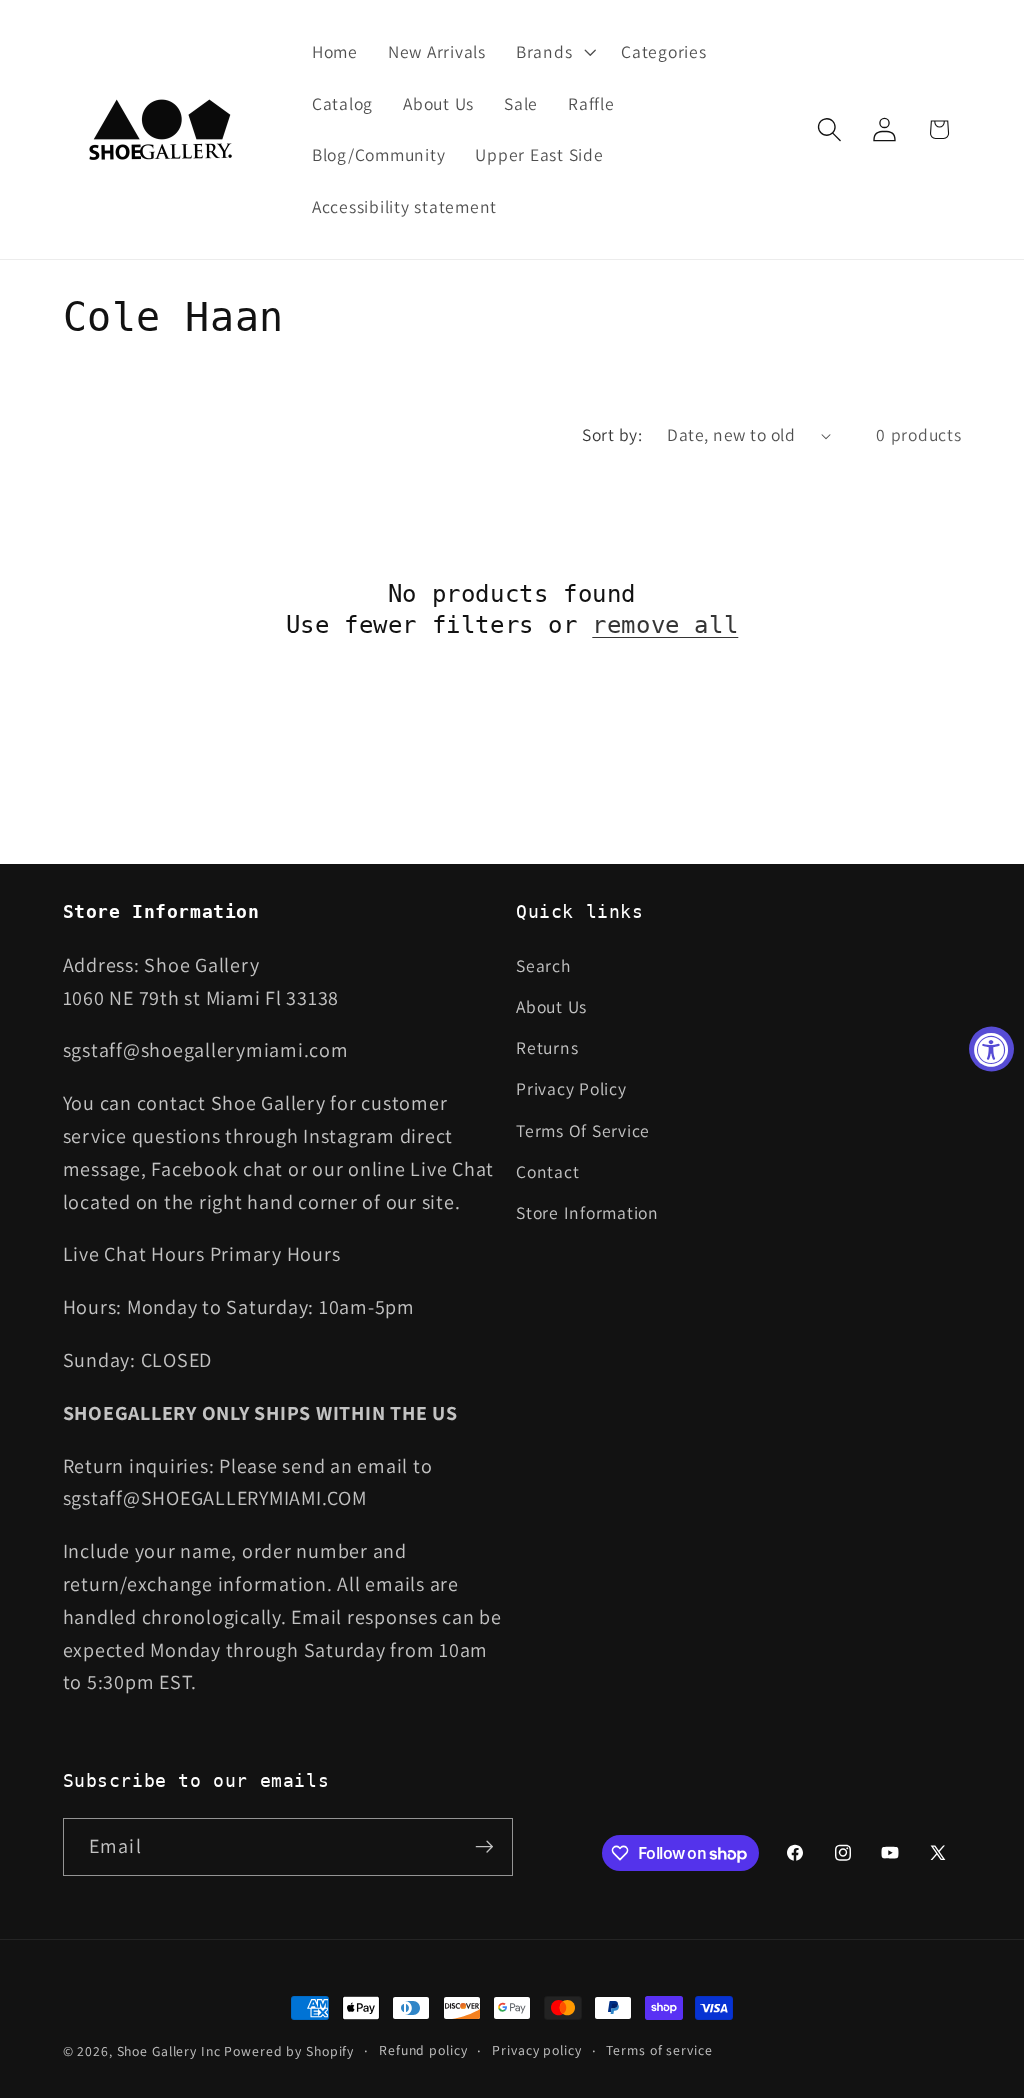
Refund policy (423, 2050)
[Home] (162, 129)
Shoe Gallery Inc (169, 2051)
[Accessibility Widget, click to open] (991, 1049)
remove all (665, 625)
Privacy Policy (571, 1088)
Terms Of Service (583, 1130)
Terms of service (659, 2050)
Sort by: (612, 434)
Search (543, 965)
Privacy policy (536, 2050)
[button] (553, 52)
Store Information (587, 1212)
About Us (551, 1006)
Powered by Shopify (289, 2051)
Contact (547, 1171)
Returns (547, 1047)
